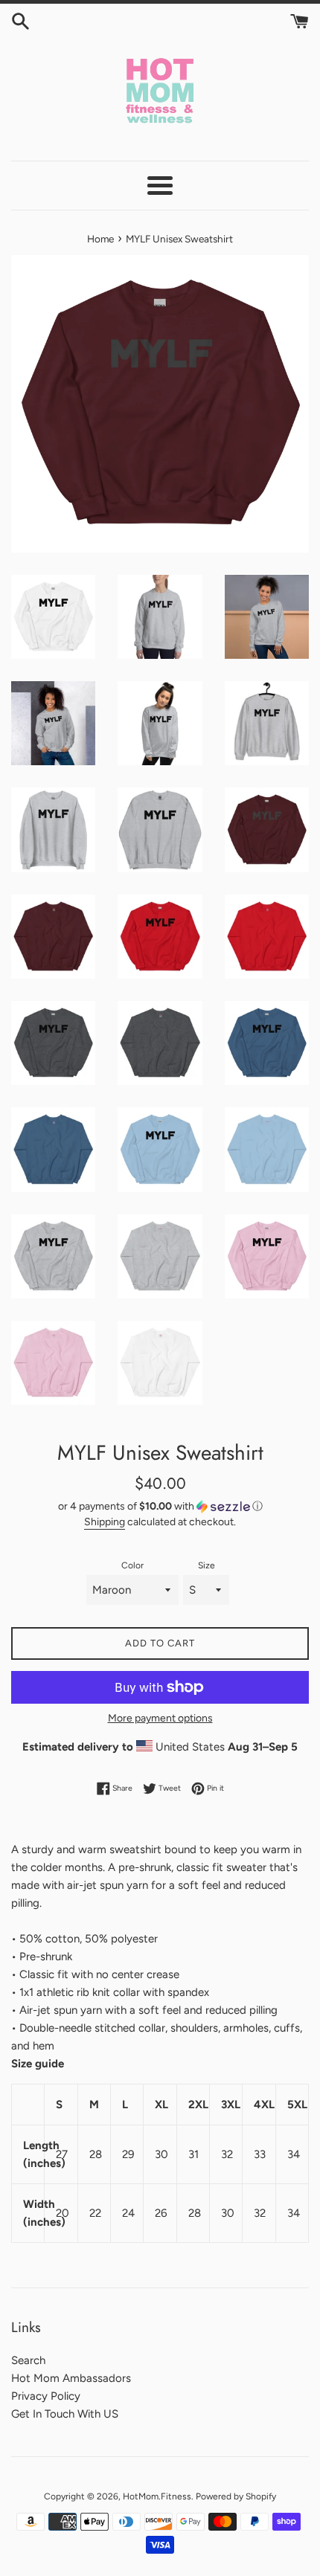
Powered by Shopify (236, 2496)
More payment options (160, 1718)
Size (207, 1565)
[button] (160, 1507)
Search (28, 2360)
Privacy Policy (46, 2396)
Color (132, 1565)
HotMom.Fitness (157, 2496)
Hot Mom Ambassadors (71, 2378)
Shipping (105, 1522)
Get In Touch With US (65, 2414)
